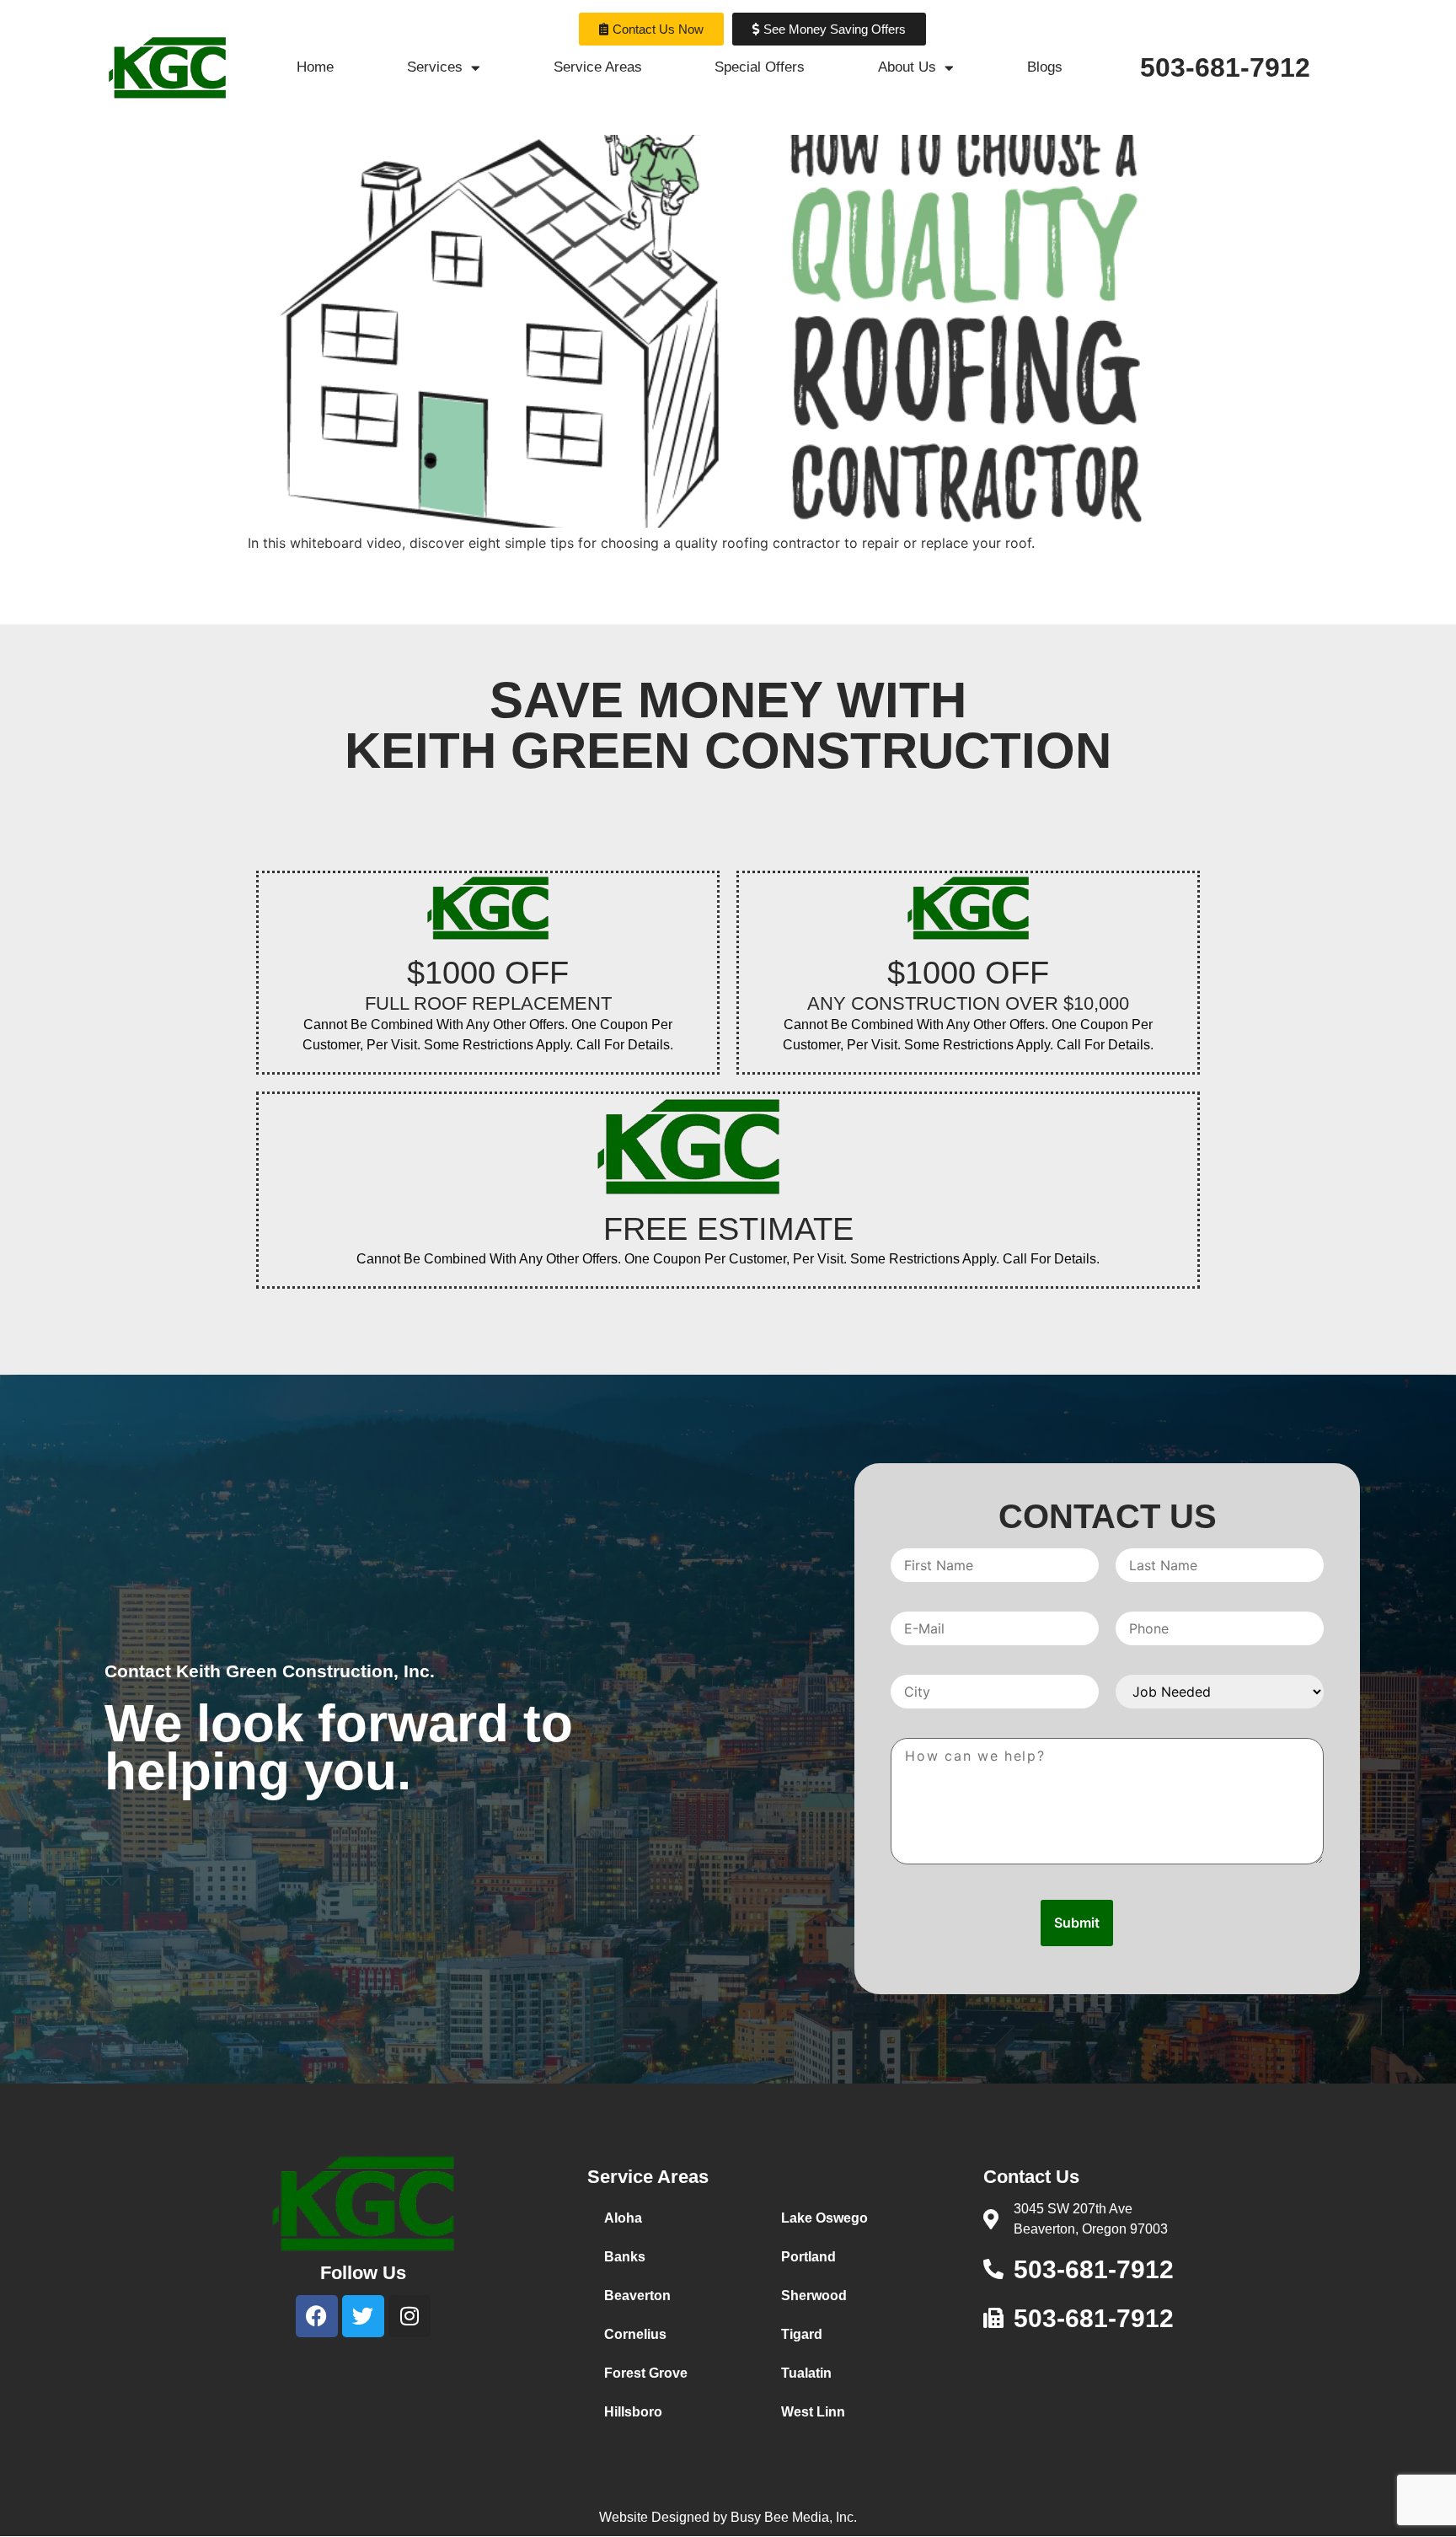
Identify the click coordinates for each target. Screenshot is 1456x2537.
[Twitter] (363, 2316)
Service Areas (598, 67)
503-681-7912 (1225, 67)
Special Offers (760, 67)
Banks (625, 2257)
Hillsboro (633, 2412)
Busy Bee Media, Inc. (794, 2517)
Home (315, 67)
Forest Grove (646, 2373)
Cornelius (635, 2334)
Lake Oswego (824, 2218)
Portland (808, 2257)
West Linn (813, 2412)
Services (435, 67)
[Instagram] (409, 2316)
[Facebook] (317, 2316)
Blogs (1045, 67)
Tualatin (806, 2373)
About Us (907, 67)
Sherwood (814, 2296)
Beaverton (637, 2296)
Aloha (623, 2218)
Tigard (802, 2334)
